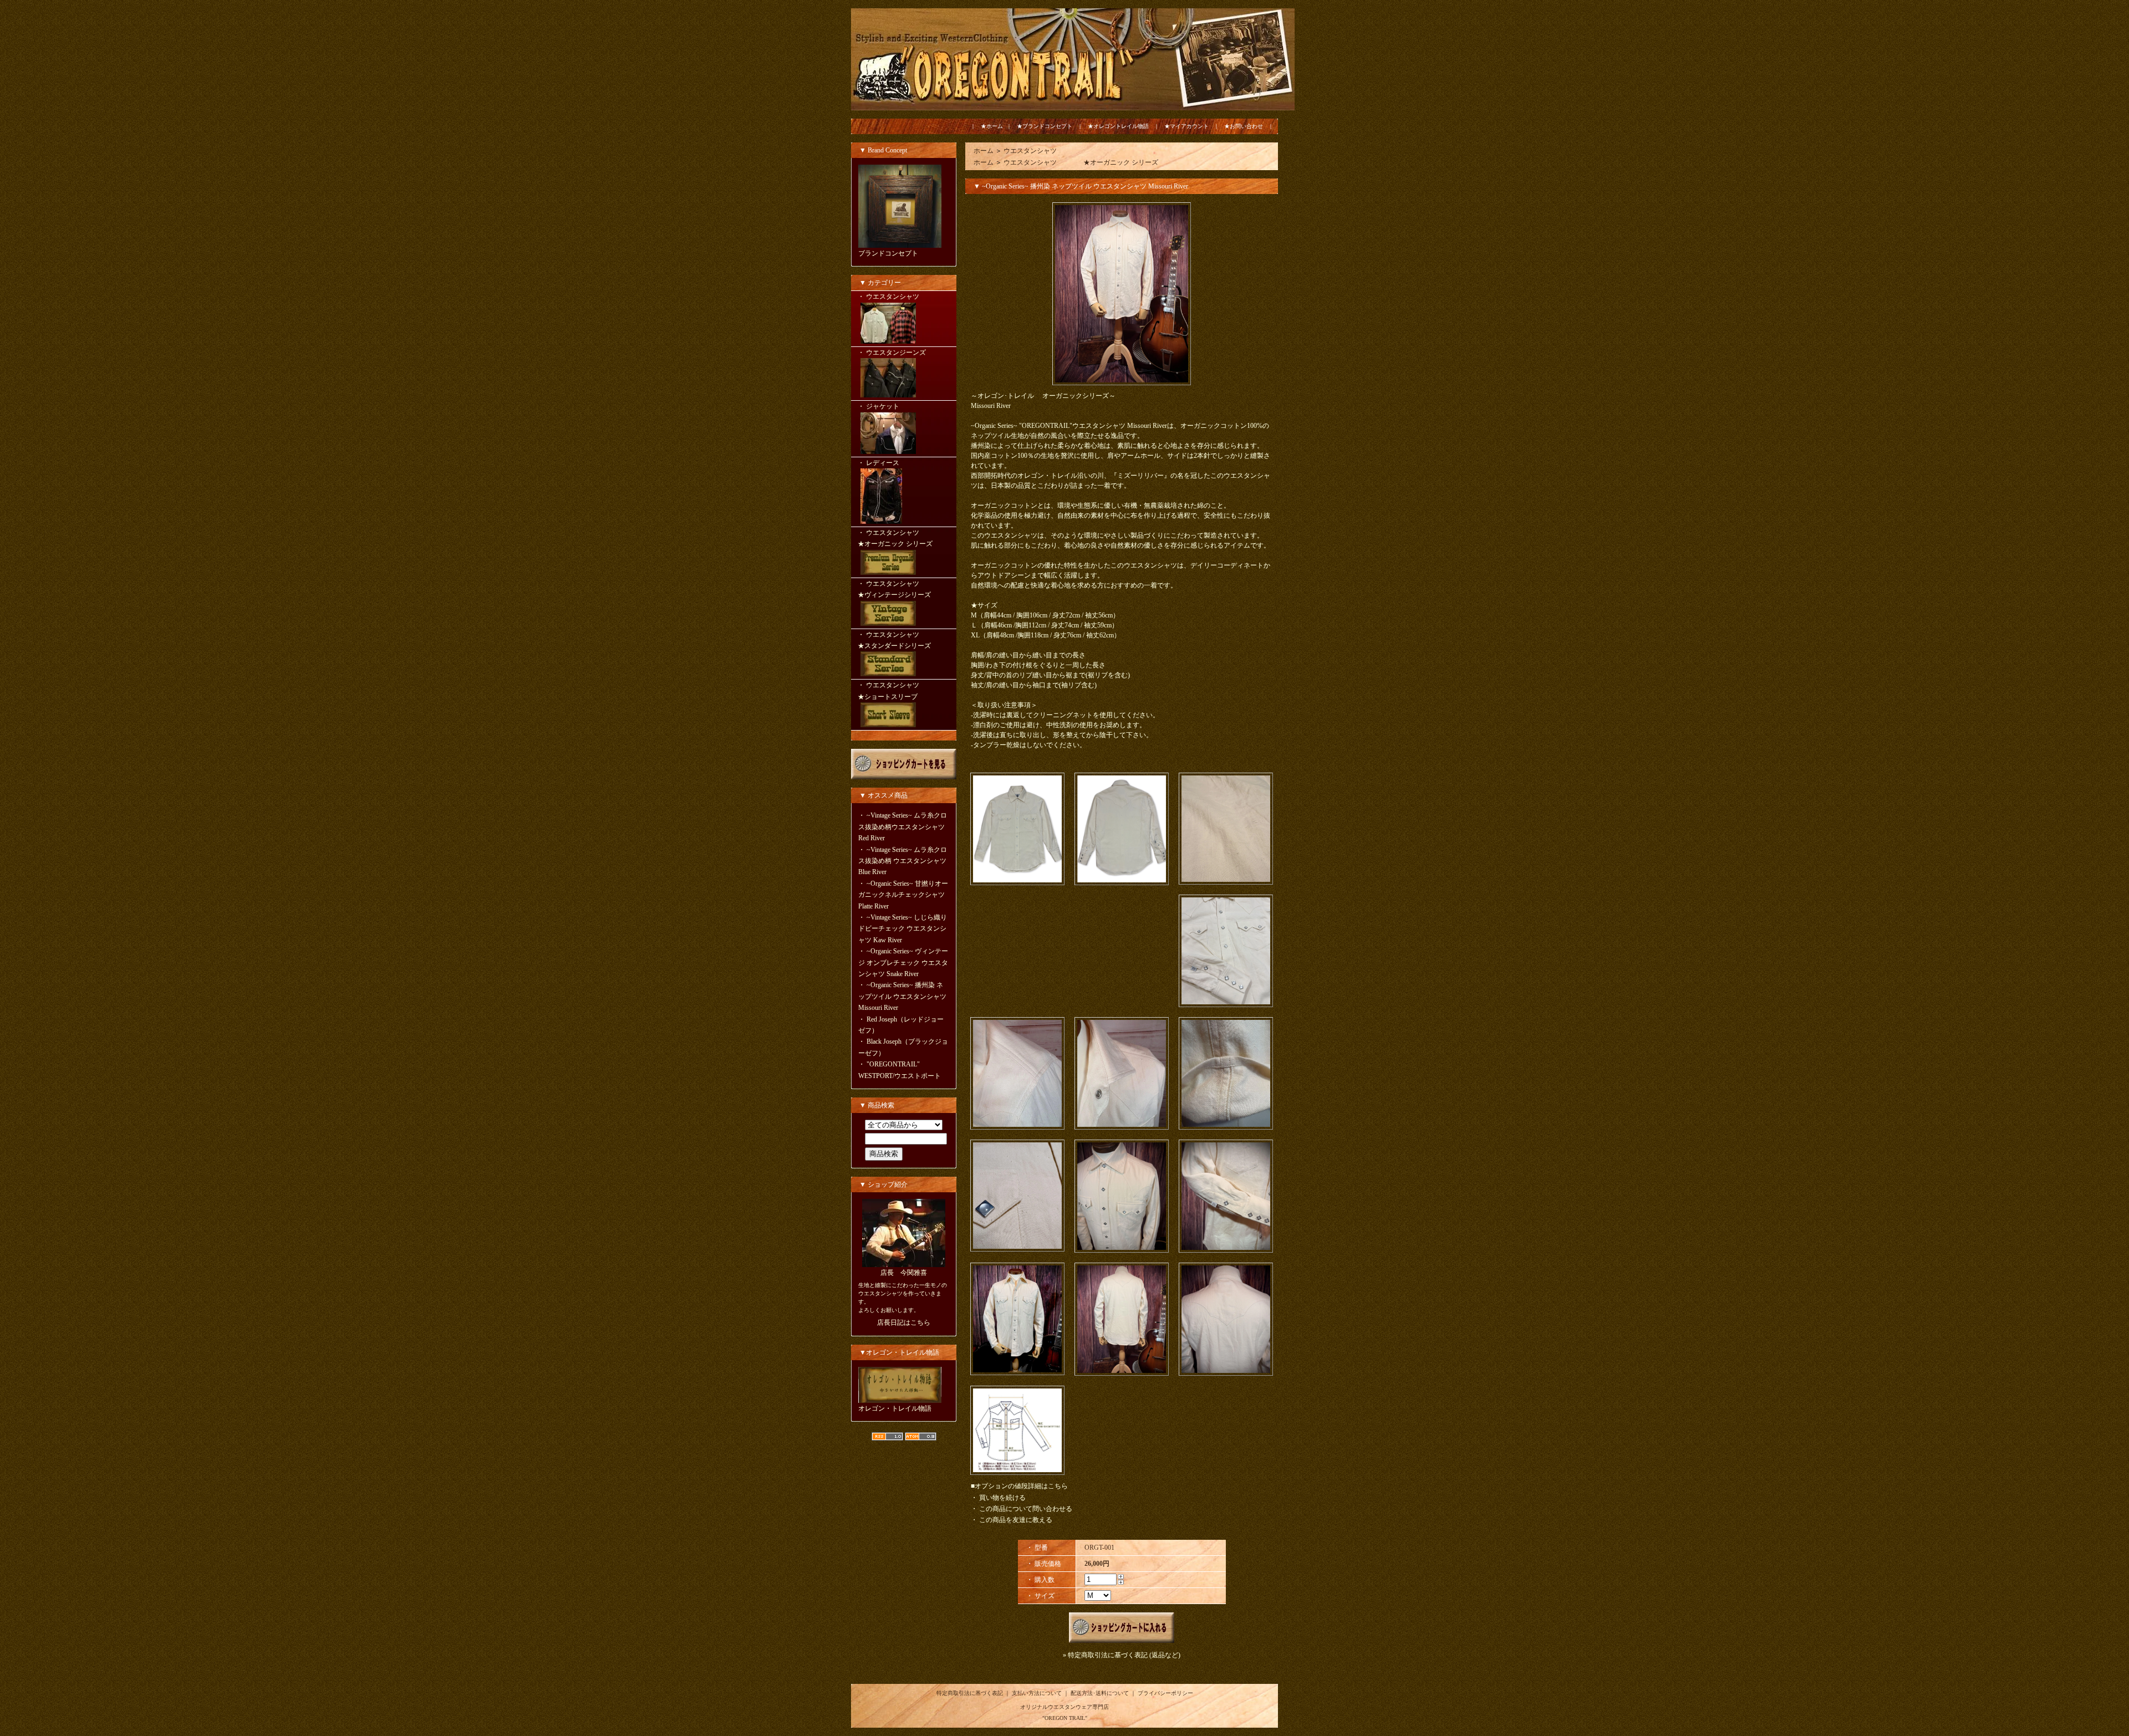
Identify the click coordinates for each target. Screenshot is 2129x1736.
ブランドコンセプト (888, 253)
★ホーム (992, 126)
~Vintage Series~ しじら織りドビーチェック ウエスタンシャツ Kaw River (903, 929)
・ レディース (878, 463)
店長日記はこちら (904, 1323)
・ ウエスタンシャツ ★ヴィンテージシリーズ (902, 589)
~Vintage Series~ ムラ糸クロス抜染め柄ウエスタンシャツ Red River (903, 827)
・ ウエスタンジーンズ (892, 353)
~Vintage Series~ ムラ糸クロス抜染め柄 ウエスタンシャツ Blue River (903, 861)
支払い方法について (1037, 1693)
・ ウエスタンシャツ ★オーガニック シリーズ (902, 538)
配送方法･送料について (1100, 1693)
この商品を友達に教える (1016, 1520)
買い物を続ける (1002, 1498)
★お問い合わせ (1244, 126)
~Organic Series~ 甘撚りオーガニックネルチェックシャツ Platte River (903, 895)
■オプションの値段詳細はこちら (1019, 1486)
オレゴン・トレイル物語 (895, 1408)
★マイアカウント (1186, 126)
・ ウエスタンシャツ (888, 297)
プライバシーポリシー (1165, 1693)
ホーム (984, 151)
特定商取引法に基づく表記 (970, 1693)
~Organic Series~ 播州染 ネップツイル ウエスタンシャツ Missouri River (902, 996)
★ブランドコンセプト (1045, 126)
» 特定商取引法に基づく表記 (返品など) (1122, 1655)
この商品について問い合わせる (1026, 1509)
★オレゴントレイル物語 (1118, 126)
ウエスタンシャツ (1030, 151)
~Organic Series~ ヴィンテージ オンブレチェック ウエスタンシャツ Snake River (903, 963)
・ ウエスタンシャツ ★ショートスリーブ (902, 691)
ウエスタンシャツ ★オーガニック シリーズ (1081, 162)
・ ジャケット (878, 406)
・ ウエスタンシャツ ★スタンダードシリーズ (902, 640)
